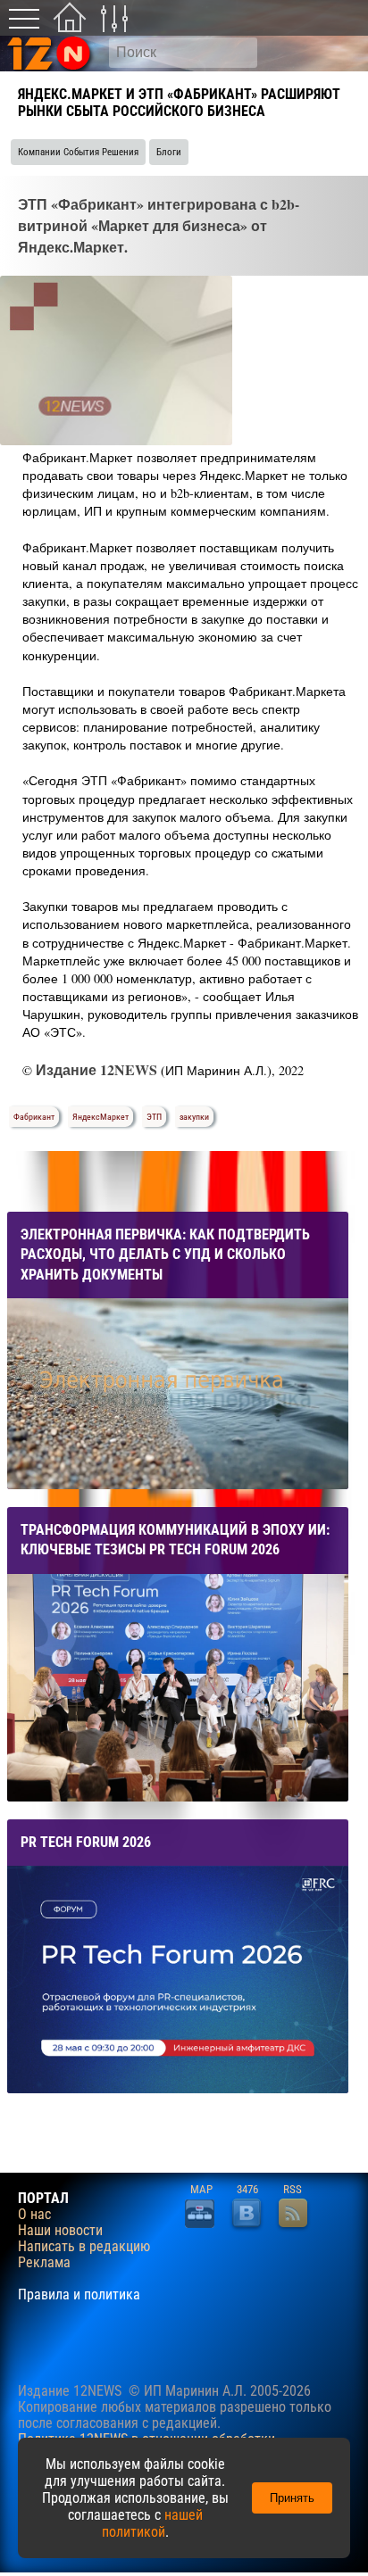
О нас (34, 2215)
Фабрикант (34, 1117)
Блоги (169, 152)
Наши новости (60, 2231)
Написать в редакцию (84, 2247)
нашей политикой (152, 2523)
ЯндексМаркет (100, 1117)
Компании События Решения (78, 152)
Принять (292, 2498)
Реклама (44, 2263)
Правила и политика (79, 2295)
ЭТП (154, 1117)
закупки (194, 1117)
